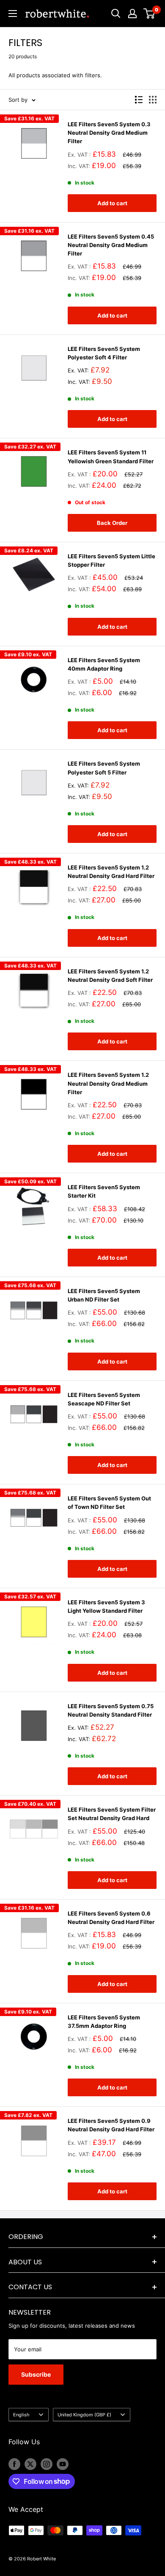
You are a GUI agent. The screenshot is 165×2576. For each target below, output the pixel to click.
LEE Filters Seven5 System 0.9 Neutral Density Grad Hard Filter (111, 2125)
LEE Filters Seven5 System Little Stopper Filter (111, 560)
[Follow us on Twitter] (30, 2464)
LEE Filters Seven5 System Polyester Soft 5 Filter (104, 768)
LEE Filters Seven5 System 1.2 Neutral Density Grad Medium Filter (108, 1083)
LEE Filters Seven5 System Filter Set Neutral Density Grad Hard (112, 1814)
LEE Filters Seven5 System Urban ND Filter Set (104, 1295)
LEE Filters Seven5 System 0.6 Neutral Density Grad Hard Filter (111, 1918)
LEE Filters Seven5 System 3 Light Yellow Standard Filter (106, 1606)
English (21, 2415)
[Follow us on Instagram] (47, 2464)
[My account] (132, 14)
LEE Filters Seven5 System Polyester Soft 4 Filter (104, 353)
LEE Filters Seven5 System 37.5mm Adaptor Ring (104, 2022)
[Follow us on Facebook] (14, 2464)
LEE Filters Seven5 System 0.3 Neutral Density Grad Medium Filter (109, 133)
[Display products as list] (139, 100)
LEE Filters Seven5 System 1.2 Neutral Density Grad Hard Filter (111, 872)
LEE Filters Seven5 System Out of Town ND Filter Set (109, 1503)
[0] (150, 14)
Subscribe (36, 2374)
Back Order (112, 523)
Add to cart (112, 203)
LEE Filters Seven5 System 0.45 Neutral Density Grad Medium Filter (111, 245)
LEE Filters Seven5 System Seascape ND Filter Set (104, 1399)
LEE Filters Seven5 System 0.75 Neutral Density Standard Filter (111, 1710)
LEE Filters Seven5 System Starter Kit (104, 1191)
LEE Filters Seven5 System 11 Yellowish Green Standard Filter (111, 457)
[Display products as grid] (153, 100)
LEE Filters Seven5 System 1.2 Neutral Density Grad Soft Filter (110, 976)
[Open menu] (13, 14)
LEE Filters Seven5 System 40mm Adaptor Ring (104, 664)
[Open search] (116, 14)
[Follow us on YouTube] (63, 2464)
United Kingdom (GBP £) (84, 2415)
